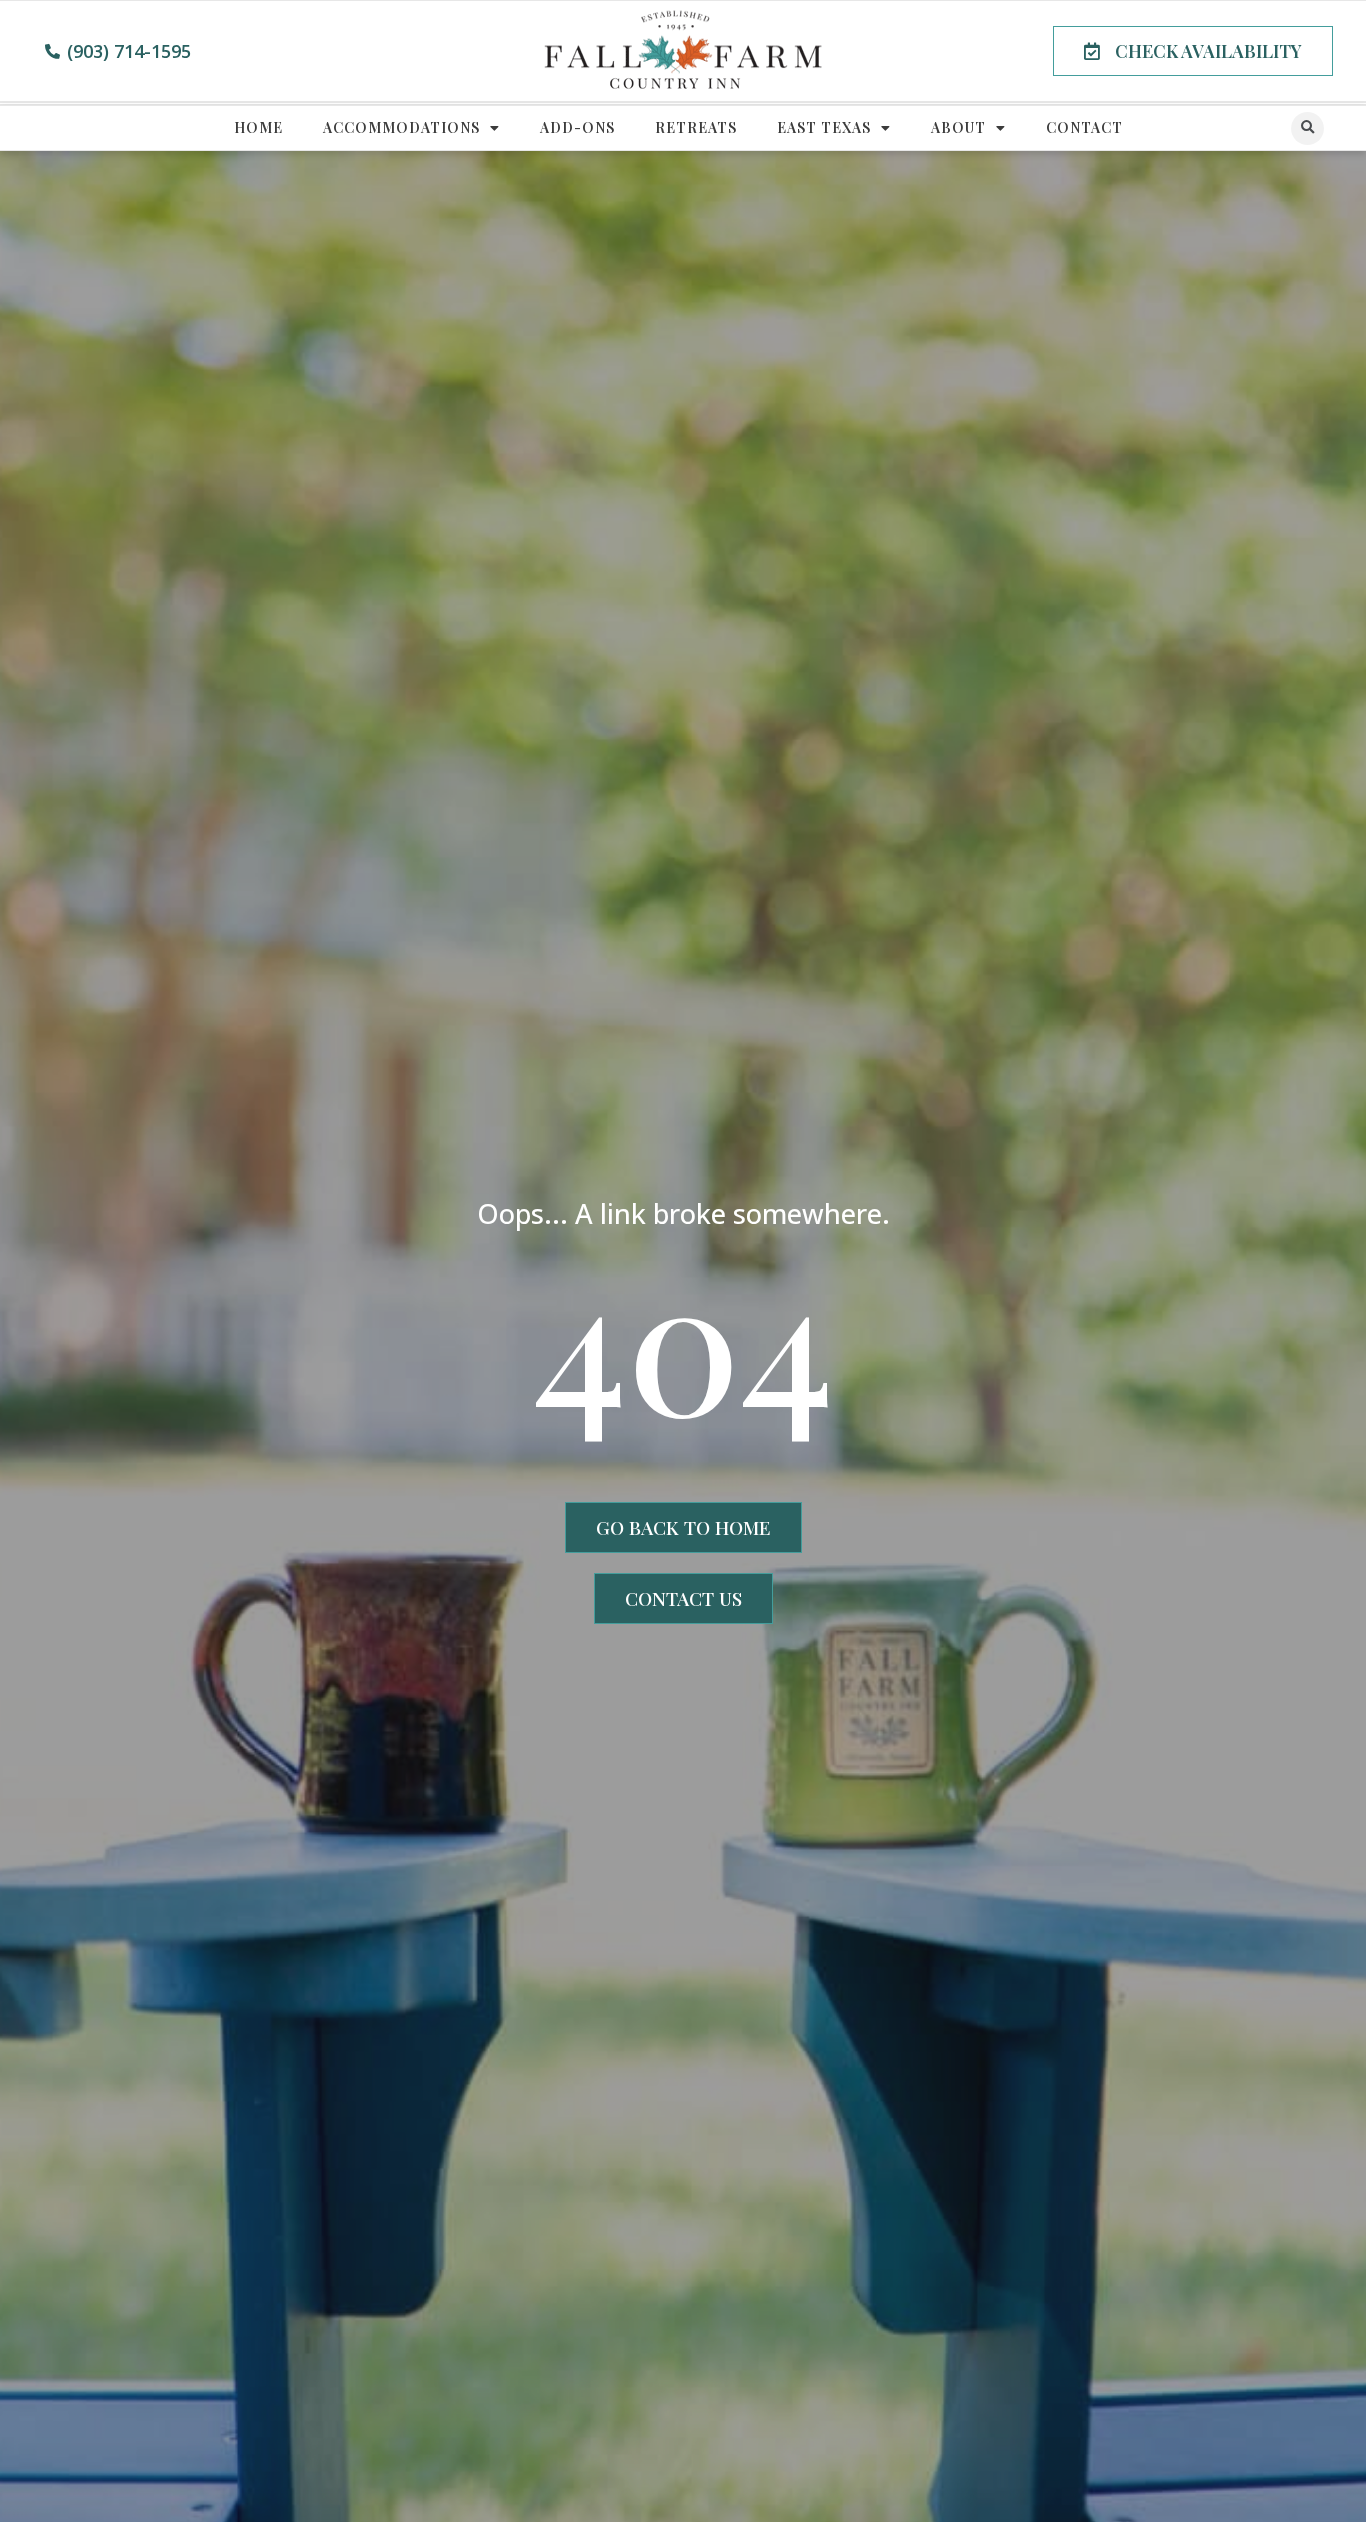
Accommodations (401, 127)
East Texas (824, 127)
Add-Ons (577, 127)
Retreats (696, 127)
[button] (1193, 51)
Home (258, 127)
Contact (1084, 127)
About (958, 127)
